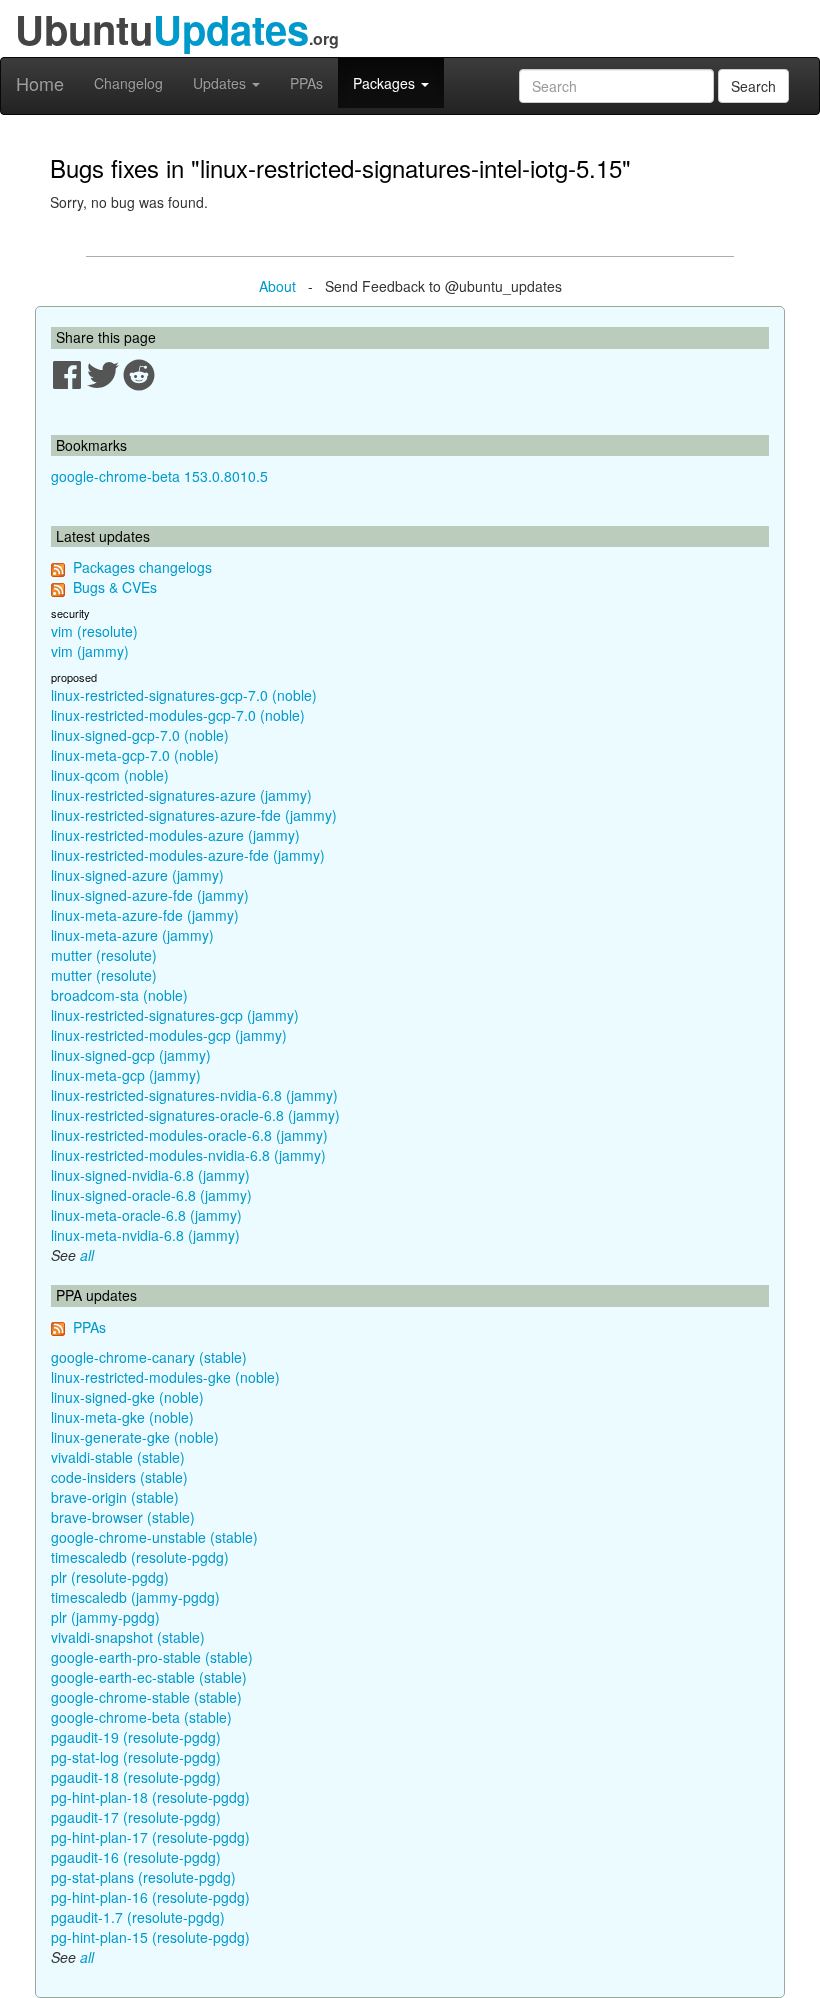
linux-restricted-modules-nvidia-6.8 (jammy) (188, 1155)
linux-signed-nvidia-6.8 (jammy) (150, 1175)
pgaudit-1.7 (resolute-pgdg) (138, 1917)
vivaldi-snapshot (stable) (128, 1637)
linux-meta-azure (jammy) (132, 935)
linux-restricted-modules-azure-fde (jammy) (188, 855)
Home (40, 83)
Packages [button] (386, 83)
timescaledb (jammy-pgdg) (135, 1597)
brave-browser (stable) (123, 1517)
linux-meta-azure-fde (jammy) (145, 915)
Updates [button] (221, 83)
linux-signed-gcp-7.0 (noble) (140, 735)
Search (753, 86)
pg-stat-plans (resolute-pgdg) (143, 1877)
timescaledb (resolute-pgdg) (140, 1557)
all (87, 1255)
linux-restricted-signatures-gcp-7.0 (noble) (184, 695)
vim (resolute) (94, 631)
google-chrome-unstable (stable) (154, 1537)
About (277, 286)
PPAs (306, 83)
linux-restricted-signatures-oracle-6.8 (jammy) (195, 1115)
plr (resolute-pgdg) (110, 1577)
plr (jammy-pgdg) (105, 1617)
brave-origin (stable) (115, 1497)
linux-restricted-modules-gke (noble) (165, 1377)
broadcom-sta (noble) (119, 995)
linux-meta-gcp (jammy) (126, 1075)
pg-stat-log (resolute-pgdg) (136, 1757)
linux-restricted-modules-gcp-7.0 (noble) (178, 715)
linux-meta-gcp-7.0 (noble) (135, 755)
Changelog (128, 83)
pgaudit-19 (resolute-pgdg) (136, 1737)
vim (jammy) (90, 651)
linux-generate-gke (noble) (135, 1437)
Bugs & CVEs (115, 587)
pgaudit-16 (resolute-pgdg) (136, 1857)
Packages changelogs (142, 567)
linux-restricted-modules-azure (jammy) (175, 835)
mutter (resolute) (104, 955)
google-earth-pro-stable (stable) (152, 1657)
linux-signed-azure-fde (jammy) (150, 895)
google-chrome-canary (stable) (149, 1357)
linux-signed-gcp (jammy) (131, 1055)
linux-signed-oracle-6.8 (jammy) (151, 1195)
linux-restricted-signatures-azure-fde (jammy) (194, 815)
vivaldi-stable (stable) (118, 1457)
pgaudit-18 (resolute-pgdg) (136, 1777)
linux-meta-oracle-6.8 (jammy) (146, 1215)
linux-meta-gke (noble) (122, 1417)
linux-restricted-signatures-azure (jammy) (181, 795)
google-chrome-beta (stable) (141, 1717)
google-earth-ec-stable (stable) (149, 1677)
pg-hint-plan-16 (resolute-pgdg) (150, 1897)
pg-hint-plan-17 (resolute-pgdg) (150, 1837)
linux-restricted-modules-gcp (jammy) (169, 1035)
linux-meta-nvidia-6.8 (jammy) (145, 1235)
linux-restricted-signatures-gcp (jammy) (175, 1015)
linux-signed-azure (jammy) (137, 875)
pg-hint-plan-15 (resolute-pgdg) (150, 1937)
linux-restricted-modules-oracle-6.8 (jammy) (189, 1135)
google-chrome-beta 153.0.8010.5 (159, 476)
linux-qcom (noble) (110, 775)
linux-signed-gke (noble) (127, 1397)
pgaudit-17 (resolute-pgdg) (136, 1817)
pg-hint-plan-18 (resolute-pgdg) (150, 1797)
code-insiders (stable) (119, 1477)
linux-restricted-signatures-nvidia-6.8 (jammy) (194, 1095)
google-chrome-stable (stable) (146, 1697)
